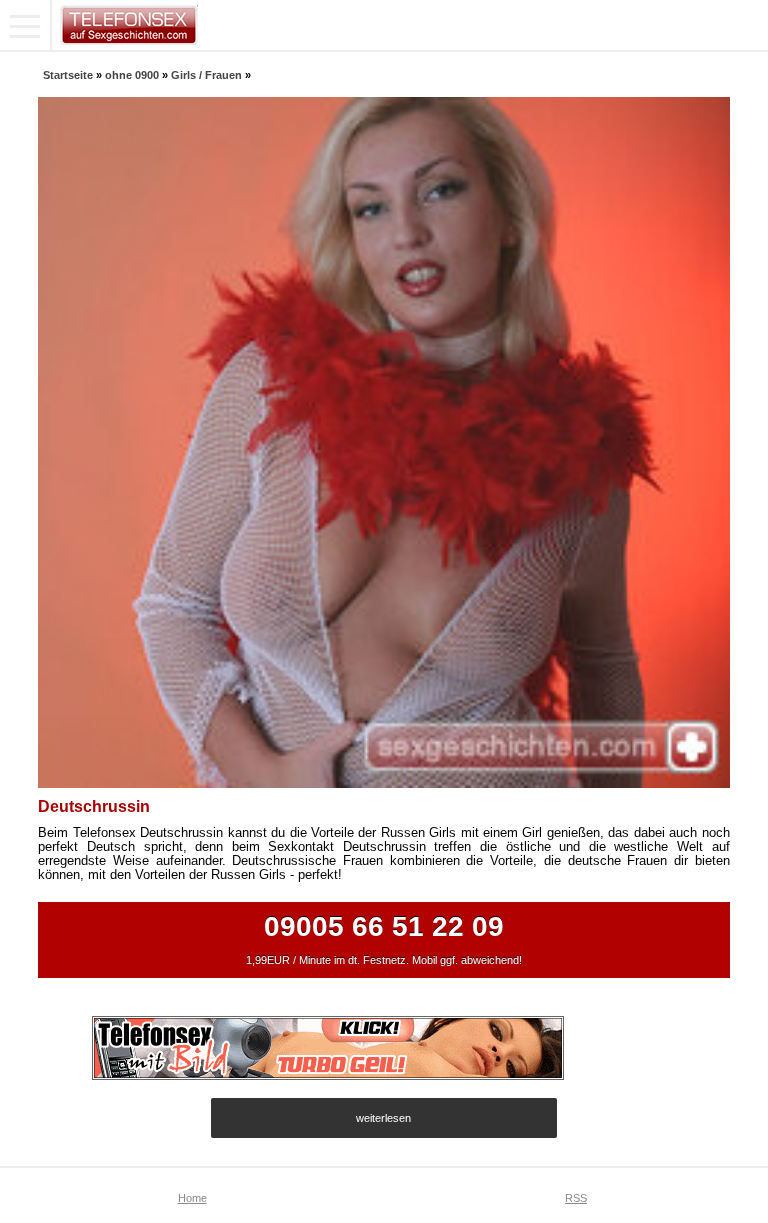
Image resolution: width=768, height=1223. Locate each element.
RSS (576, 1198)
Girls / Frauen (206, 75)
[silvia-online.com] (328, 1075)
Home (192, 1198)
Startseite (68, 75)
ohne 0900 (132, 75)
